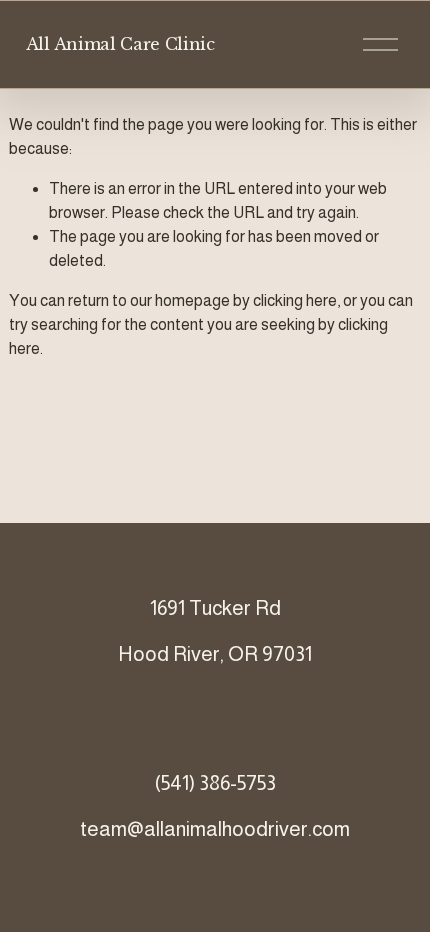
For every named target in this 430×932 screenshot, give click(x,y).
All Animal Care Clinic (120, 44)
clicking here (295, 300)
